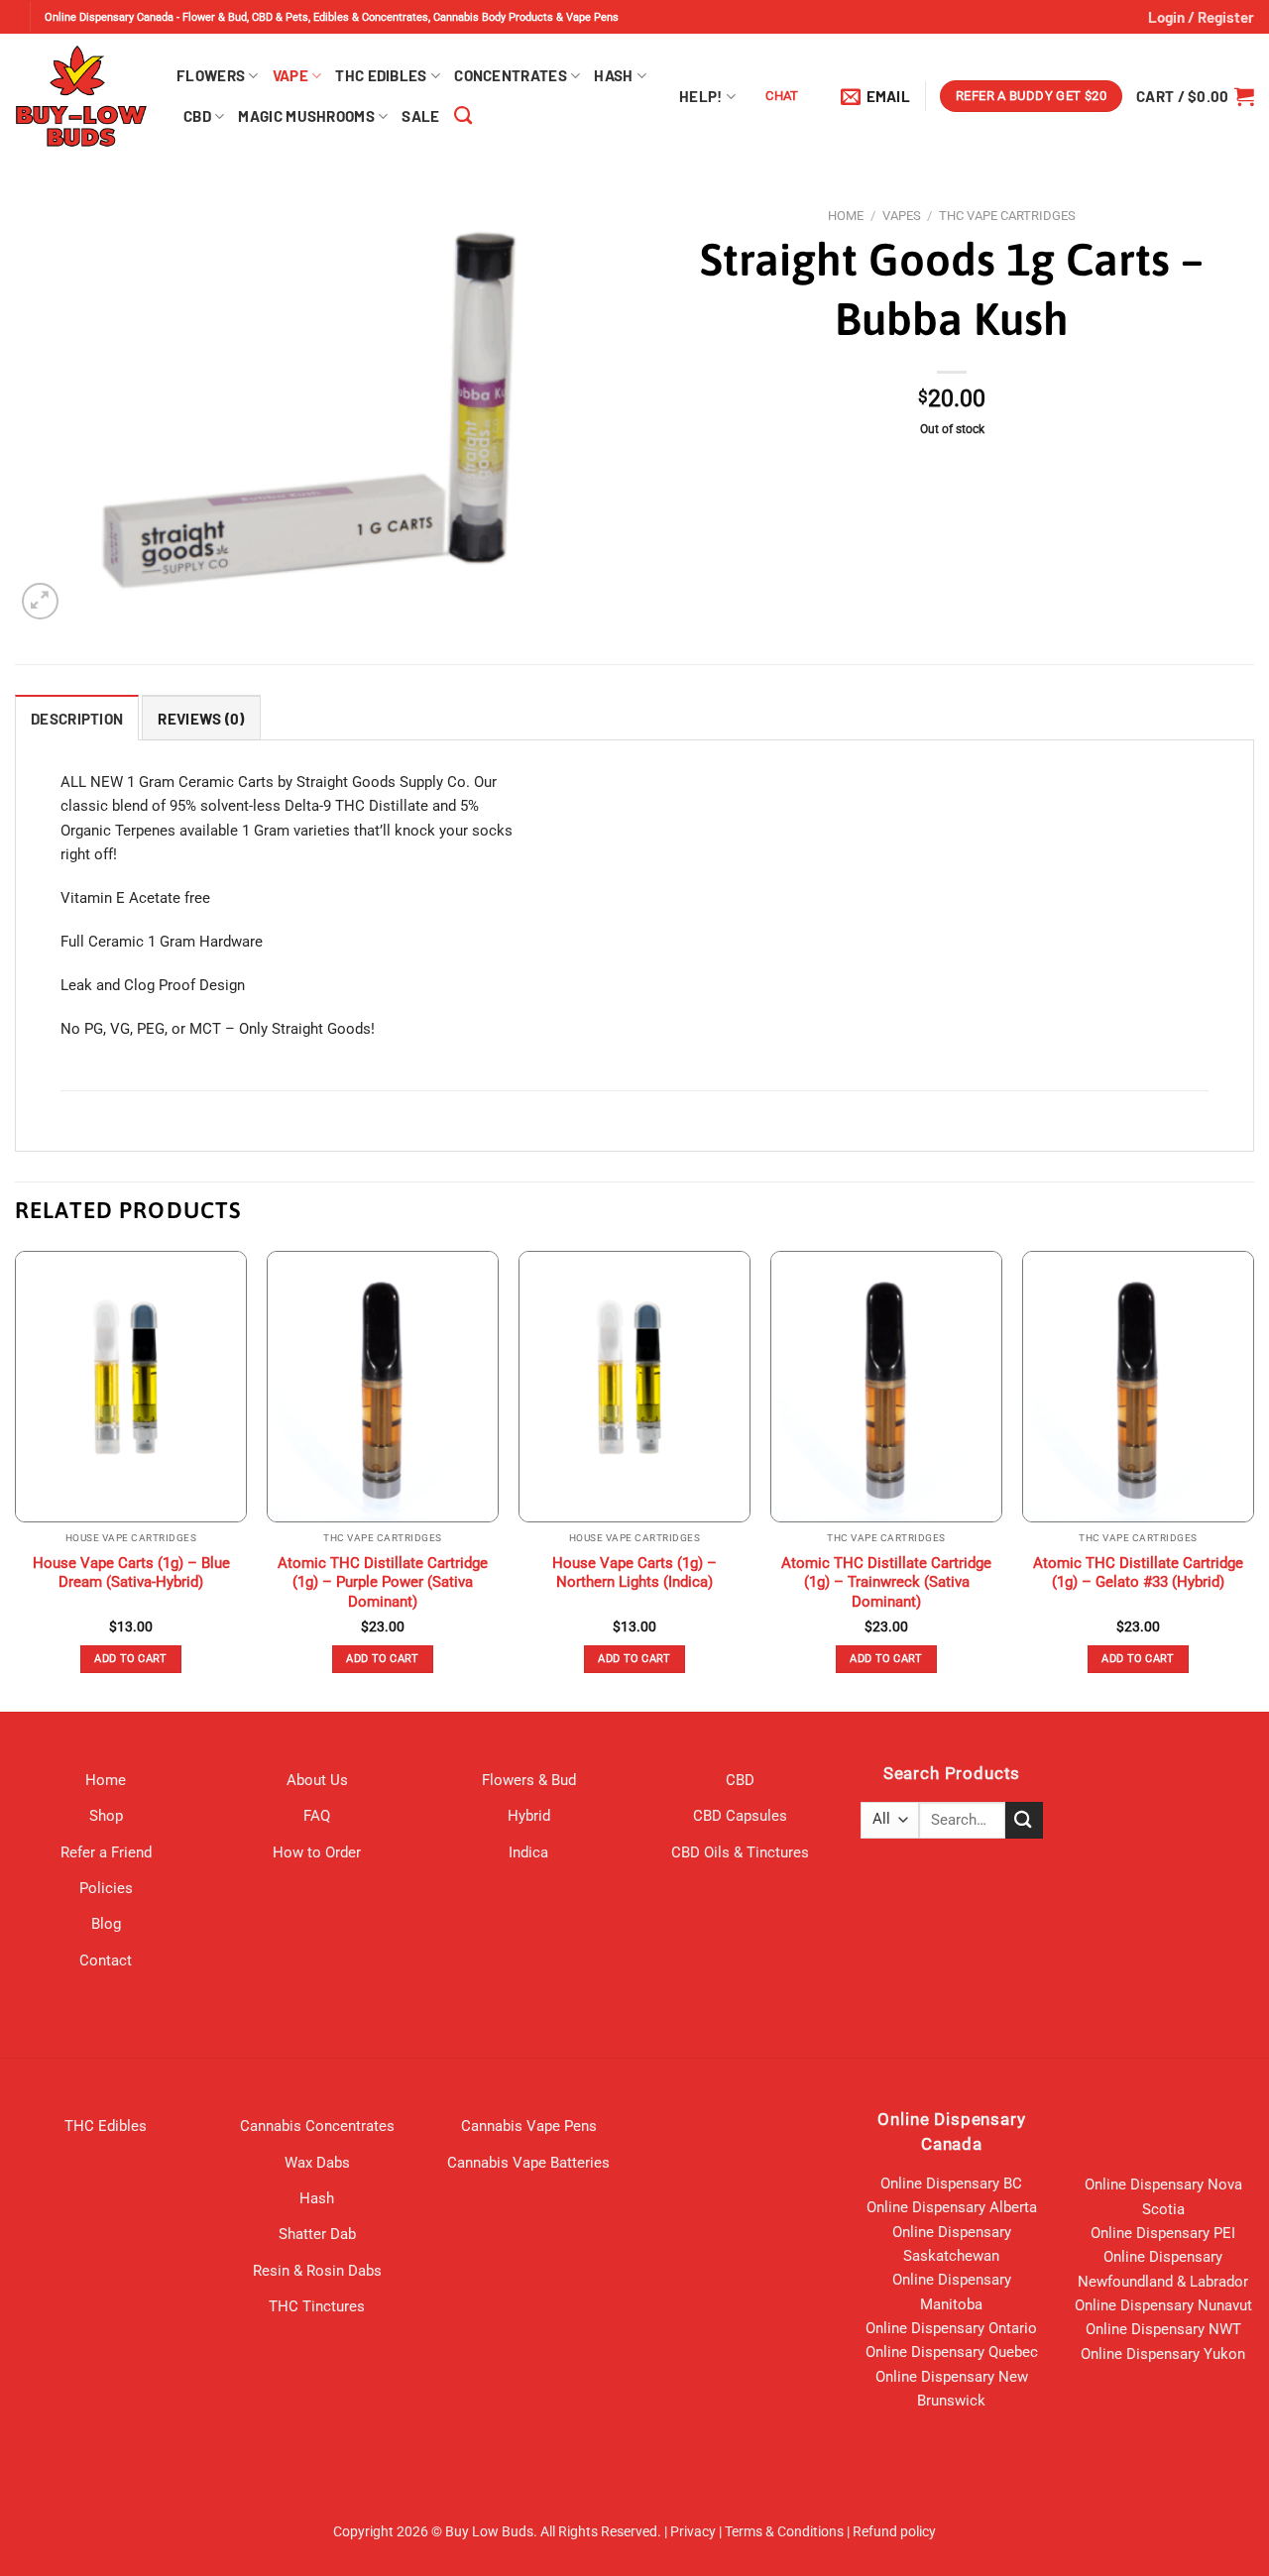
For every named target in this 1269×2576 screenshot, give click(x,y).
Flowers (211, 75)
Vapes (902, 216)
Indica (528, 1852)
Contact (106, 1960)
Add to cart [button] (131, 1659)
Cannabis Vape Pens (529, 2126)
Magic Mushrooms (306, 116)
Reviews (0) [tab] (201, 719)
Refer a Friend (106, 1852)
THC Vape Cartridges (1007, 216)
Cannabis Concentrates (317, 2126)
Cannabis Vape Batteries (528, 2163)
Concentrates (511, 75)
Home (846, 216)
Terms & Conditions (784, 2531)
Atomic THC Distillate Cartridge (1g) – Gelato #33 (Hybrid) (1138, 1573)
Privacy (693, 2531)
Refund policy (894, 2531)
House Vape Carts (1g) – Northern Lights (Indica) (634, 1573)
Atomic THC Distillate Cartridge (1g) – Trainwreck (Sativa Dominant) (886, 1582)
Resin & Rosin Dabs (317, 2271)
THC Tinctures (317, 2306)
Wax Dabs (317, 2163)
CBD (197, 116)
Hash (613, 75)
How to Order (317, 1852)
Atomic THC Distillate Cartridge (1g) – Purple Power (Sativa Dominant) (383, 1582)
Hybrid (529, 1816)
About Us (317, 1780)
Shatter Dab (317, 2234)
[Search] (463, 116)
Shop (106, 1816)
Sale (420, 116)
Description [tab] (77, 719)
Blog (106, 1924)
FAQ (317, 1816)
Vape (290, 75)
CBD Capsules (740, 1816)
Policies (106, 1888)
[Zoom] (40, 601)
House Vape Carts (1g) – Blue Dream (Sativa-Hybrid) (131, 1573)
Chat (782, 96)
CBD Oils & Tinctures (740, 1852)
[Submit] (1024, 1820)
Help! (701, 96)
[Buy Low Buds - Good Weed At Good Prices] (81, 96)
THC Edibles (381, 75)
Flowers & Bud (529, 1780)
